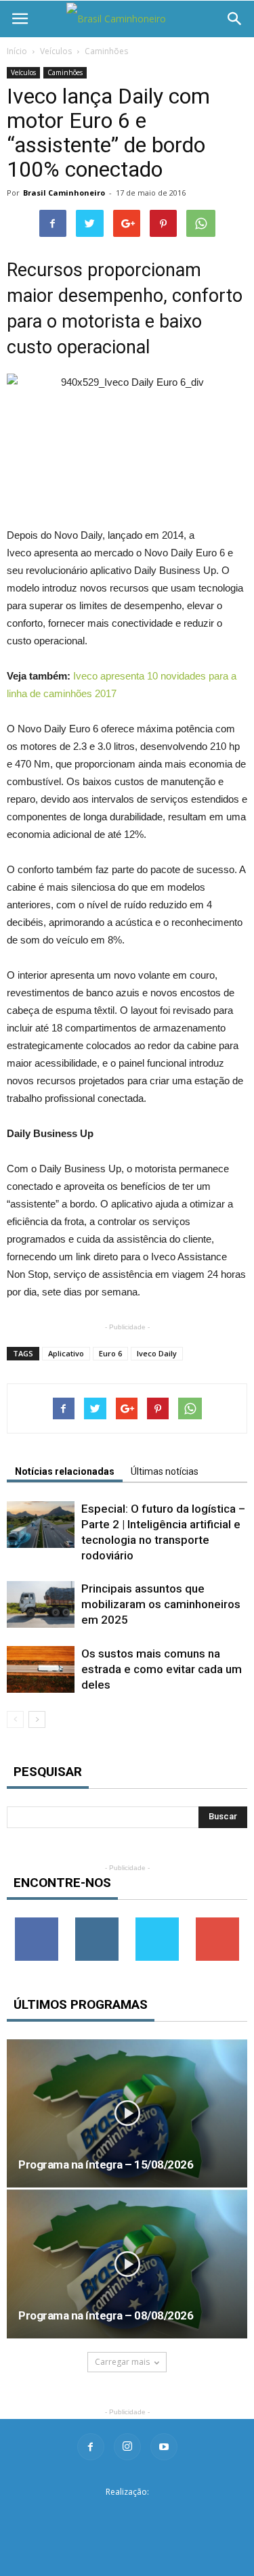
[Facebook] (91, 2447)
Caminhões (106, 51)
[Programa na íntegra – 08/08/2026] (127, 2264)
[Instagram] (127, 2447)
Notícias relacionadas (65, 1471)
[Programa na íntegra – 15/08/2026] (127, 2113)
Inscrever (217, 1923)
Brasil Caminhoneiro (64, 193)
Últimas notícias (165, 1471)
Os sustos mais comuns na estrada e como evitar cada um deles (162, 1669)
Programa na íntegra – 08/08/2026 (106, 2315)
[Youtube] (164, 2447)
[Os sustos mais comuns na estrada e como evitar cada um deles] (41, 1669)
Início (17, 51)
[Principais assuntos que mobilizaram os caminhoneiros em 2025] (41, 1604)
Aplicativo (66, 1353)
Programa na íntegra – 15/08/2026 (106, 2164)
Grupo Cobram (127, 2513)
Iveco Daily (157, 1353)
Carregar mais (122, 2362)
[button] (235, 19)
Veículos (56, 51)
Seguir (97, 1923)
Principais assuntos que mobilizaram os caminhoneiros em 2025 (161, 1604)
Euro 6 (110, 1353)
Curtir (37, 1923)
